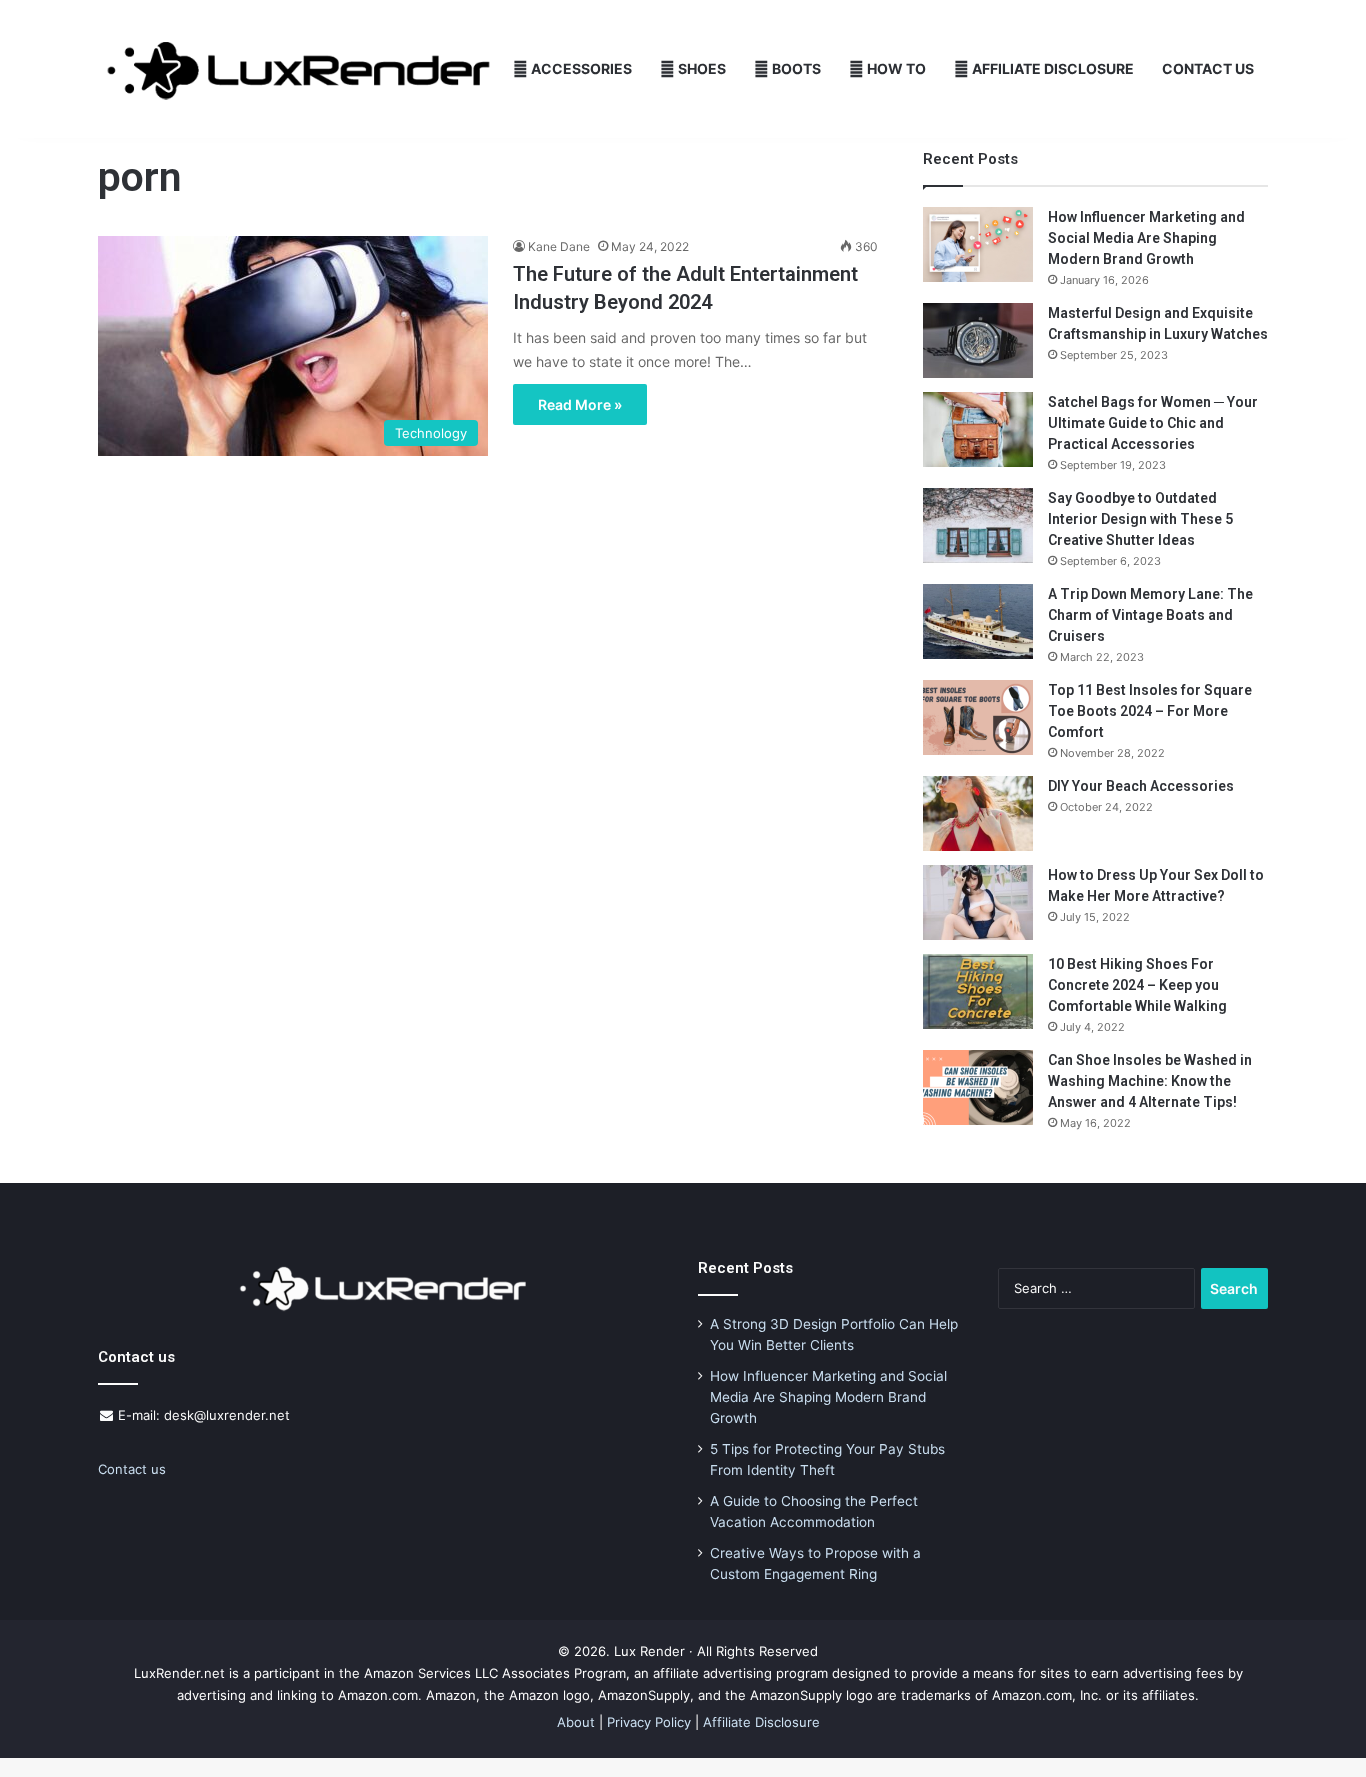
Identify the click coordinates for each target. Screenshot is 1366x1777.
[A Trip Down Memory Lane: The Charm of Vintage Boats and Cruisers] (978, 621)
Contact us (132, 1469)
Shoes (700, 68)
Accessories (580, 68)
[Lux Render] (298, 69)
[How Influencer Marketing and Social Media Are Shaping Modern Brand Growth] (978, 244)
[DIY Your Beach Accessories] (978, 813)
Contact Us (1208, 68)
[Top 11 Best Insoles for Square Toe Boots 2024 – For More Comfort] (978, 717)
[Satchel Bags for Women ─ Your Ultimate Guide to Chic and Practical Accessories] (978, 429)
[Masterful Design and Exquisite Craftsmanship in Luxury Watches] (978, 340)
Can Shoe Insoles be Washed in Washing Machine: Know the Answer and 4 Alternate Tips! (1150, 1081)
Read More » (580, 404)
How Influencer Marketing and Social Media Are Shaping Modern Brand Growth (1146, 238)
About (576, 1722)
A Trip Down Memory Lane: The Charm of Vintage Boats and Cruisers (1150, 615)
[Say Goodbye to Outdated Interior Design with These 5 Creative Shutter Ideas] (978, 525)
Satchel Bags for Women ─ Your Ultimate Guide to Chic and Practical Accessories (1153, 423)
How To (895, 68)
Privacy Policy (649, 1722)
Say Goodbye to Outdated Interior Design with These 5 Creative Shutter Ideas (1140, 519)
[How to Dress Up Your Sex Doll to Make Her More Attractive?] (978, 902)
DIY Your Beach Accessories (1141, 786)
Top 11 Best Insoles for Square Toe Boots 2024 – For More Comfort (1150, 711)
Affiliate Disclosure (1051, 68)
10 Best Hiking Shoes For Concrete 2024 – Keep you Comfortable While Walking (1137, 985)
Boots (795, 68)
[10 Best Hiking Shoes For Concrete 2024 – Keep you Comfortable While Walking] (978, 991)
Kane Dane (559, 246)
